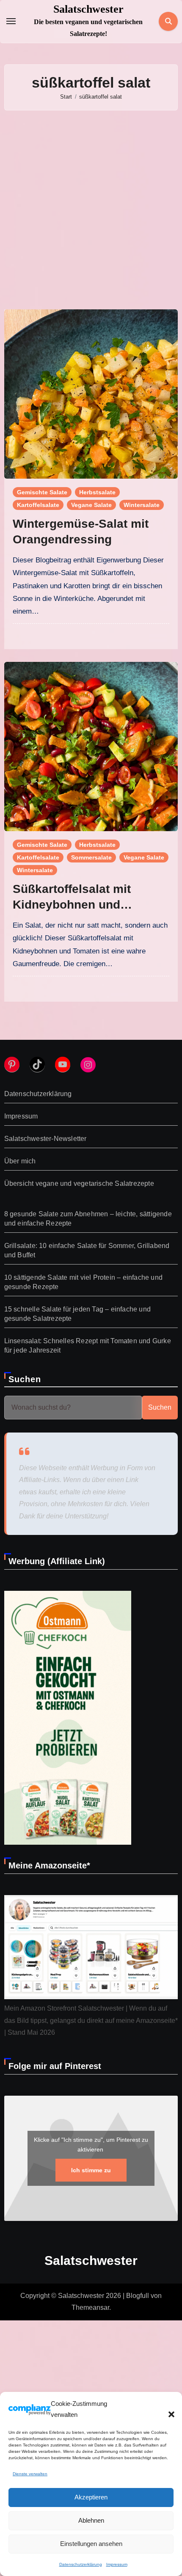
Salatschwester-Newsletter (45, 1139)
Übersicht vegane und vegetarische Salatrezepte (79, 1183)
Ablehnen (91, 2520)
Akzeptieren (91, 2497)
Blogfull (138, 2296)
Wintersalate (142, 505)
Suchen (25, 1379)
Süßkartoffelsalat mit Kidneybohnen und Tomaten (72, 904)
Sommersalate (91, 857)
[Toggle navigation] (11, 21)
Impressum (117, 2564)
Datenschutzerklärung (81, 2564)
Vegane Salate (91, 505)
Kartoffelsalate (38, 505)
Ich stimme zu (91, 2170)
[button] (167, 2409)
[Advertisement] (91, 210)
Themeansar (90, 2307)
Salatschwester (88, 9)
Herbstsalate (97, 492)
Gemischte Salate (42, 492)
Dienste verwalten (30, 2474)
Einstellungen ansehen (91, 2544)
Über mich (20, 1161)
